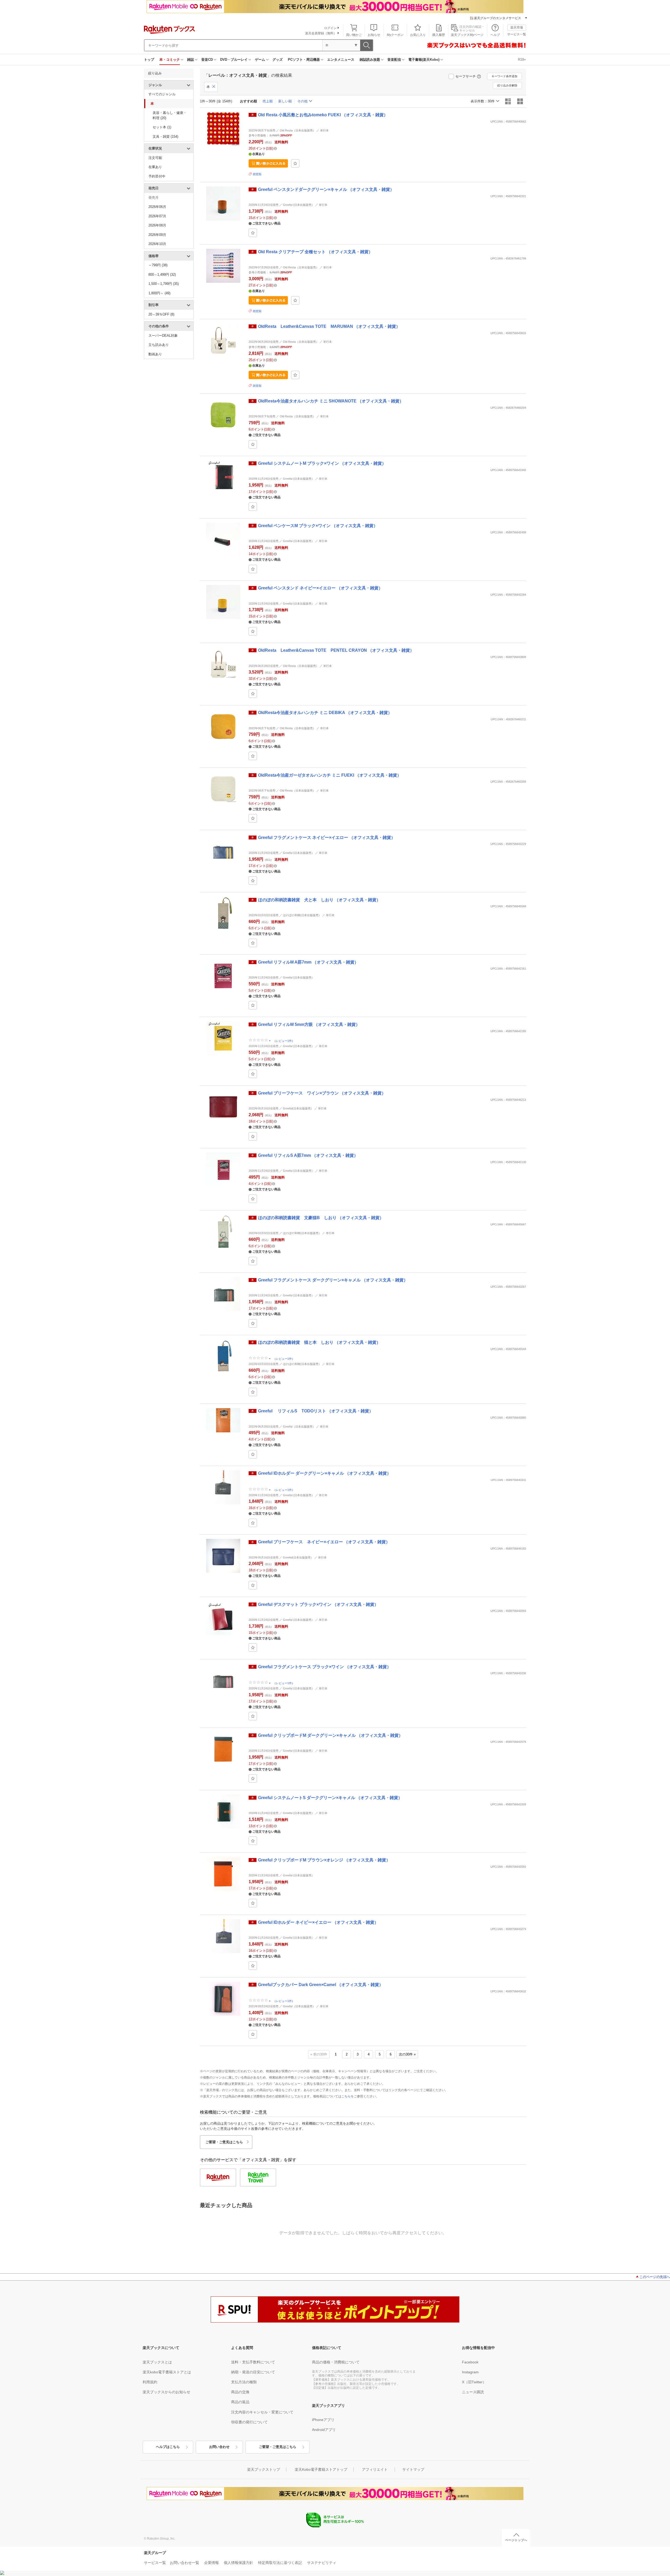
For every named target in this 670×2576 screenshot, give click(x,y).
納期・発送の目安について (253, 2372)
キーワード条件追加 (504, 76)
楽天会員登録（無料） (321, 33)
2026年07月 (157, 216)
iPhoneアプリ (323, 2420)
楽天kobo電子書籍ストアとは (167, 2372)
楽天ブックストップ (264, 2469)
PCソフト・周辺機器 (304, 60)
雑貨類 (257, 174)
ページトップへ (516, 2540)
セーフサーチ (466, 76)
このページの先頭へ (655, 2277)
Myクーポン (395, 35)
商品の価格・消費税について (336, 2362)
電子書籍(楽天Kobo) (424, 60)
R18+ (522, 60)
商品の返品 (240, 2402)
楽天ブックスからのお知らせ (166, 2392)
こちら (346, 2096)
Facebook (470, 2362)
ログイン (330, 28)
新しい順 (285, 101)
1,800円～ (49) (159, 293)
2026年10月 (157, 244)
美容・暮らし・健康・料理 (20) (170, 115)
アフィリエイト (375, 2469)
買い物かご (354, 35)
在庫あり (155, 167)
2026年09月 (157, 235)
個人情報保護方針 (238, 2563)
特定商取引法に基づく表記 (280, 2563)
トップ (149, 60)
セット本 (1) (162, 127)
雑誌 (191, 60)
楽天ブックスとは (157, 2362)
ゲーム (260, 60)
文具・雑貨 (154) (165, 137)
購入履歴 (439, 35)
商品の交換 (240, 2392)
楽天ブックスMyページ (467, 35)
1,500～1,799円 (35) (164, 284)
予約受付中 (157, 176)
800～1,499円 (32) (162, 275)
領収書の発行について (249, 2422)
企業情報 (211, 2563)
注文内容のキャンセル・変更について (262, 2412)
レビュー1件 (284, 1041)
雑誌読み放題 (370, 60)
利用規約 (150, 2382)
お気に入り (418, 35)
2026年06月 (157, 207)
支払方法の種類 (244, 2382)
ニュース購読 (473, 2392)
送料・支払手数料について (253, 2362)
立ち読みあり (159, 345)
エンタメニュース (341, 60)
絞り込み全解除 (507, 85)
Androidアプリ (324, 2430)
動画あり (155, 354)
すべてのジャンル (162, 94)
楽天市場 (517, 27)
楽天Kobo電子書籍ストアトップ (321, 2469)
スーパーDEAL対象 (163, 336)
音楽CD (207, 60)
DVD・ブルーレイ (234, 60)
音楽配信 (394, 60)
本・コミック (170, 60)
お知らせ (374, 35)
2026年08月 (157, 225)
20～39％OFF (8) (161, 314)
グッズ (278, 60)
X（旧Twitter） (474, 2382)
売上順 (268, 101)
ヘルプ (495, 35)
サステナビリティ (322, 2563)
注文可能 (155, 158)
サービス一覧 (517, 34)
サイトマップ (413, 2469)
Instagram (470, 2372)
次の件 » (407, 2054)
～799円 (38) (158, 265)
